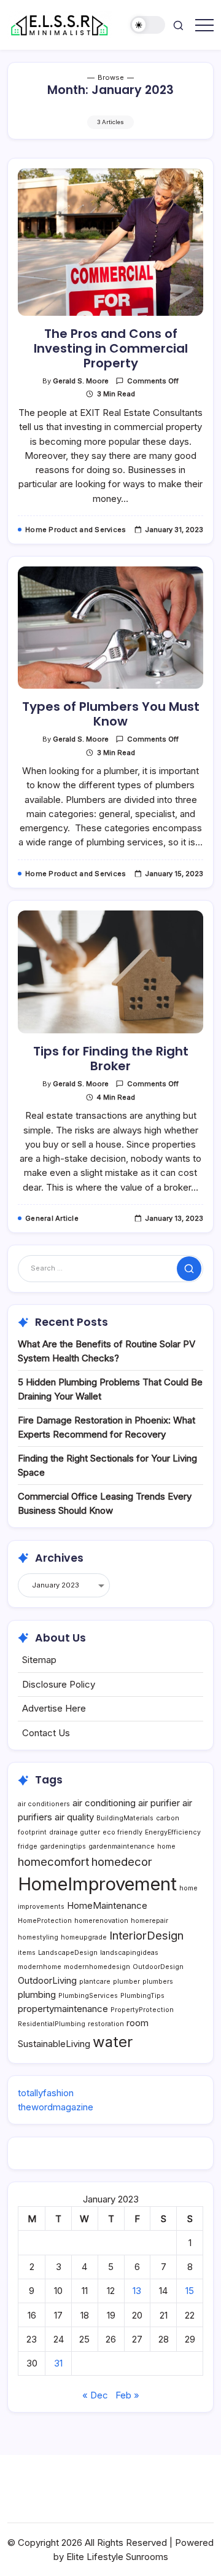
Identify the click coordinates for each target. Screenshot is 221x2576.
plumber (126, 1982)
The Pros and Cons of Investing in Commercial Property (111, 348)
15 (190, 2291)
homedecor (122, 1862)
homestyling (38, 1937)
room (138, 2023)
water (113, 2042)
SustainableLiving (54, 2044)
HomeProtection (45, 1921)
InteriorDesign (146, 1935)
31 (58, 2363)
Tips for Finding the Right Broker (111, 1059)
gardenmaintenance (122, 1846)
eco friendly (122, 1832)
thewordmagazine (56, 2107)
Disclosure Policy (59, 1684)
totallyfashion (46, 2093)
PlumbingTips (142, 1996)
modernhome (40, 1967)
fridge (28, 1846)
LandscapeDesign (68, 1953)
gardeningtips (63, 1846)
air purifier (159, 1803)
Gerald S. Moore (81, 381)
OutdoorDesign (158, 1967)
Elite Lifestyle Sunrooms (117, 2557)
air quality (74, 1817)
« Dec (95, 2395)
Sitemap (39, 1660)
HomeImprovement (97, 1884)
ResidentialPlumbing (52, 2024)
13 (137, 2291)
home (166, 1846)
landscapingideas (129, 1953)
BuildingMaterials (125, 1818)
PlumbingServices (88, 1996)
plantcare (95, 1982)
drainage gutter (75, 1832)
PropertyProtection (142, 2010)
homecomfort (53, 1862)
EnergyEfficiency (173, 1832)
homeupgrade (84, 1937)
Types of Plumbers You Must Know (111, 714)
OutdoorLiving (47, 1980)
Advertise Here (54, 1708)
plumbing (37, 1995)
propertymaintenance (63, 2009)
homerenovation (101, 1921)
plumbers (158, 1982)
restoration (106, 2024)
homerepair (149, 1921)
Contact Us (46, 1733)
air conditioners (44, 1804)
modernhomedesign (97, 1967)
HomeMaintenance (107, 1905)
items (27, 1953)
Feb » (127, 2395)
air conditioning (104, 1803)
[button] (148, 25)
